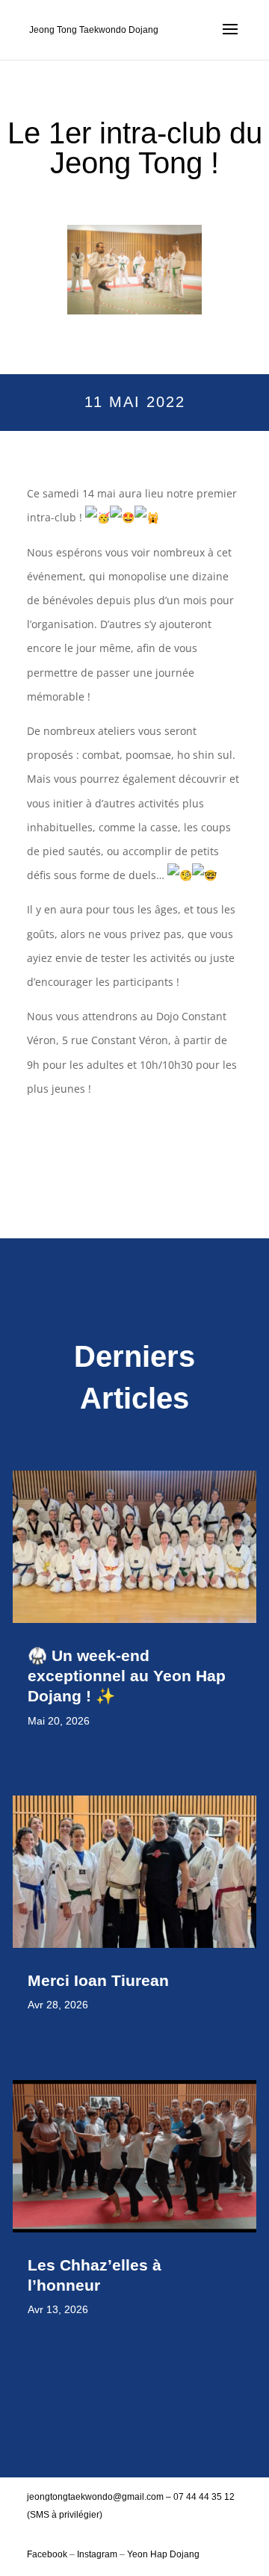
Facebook (48, 2554)
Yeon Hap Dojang (163, 2554)
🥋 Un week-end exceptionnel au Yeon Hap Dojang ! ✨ (127, 1676)
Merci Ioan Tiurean (101, 1980)
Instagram (97, 2554)
